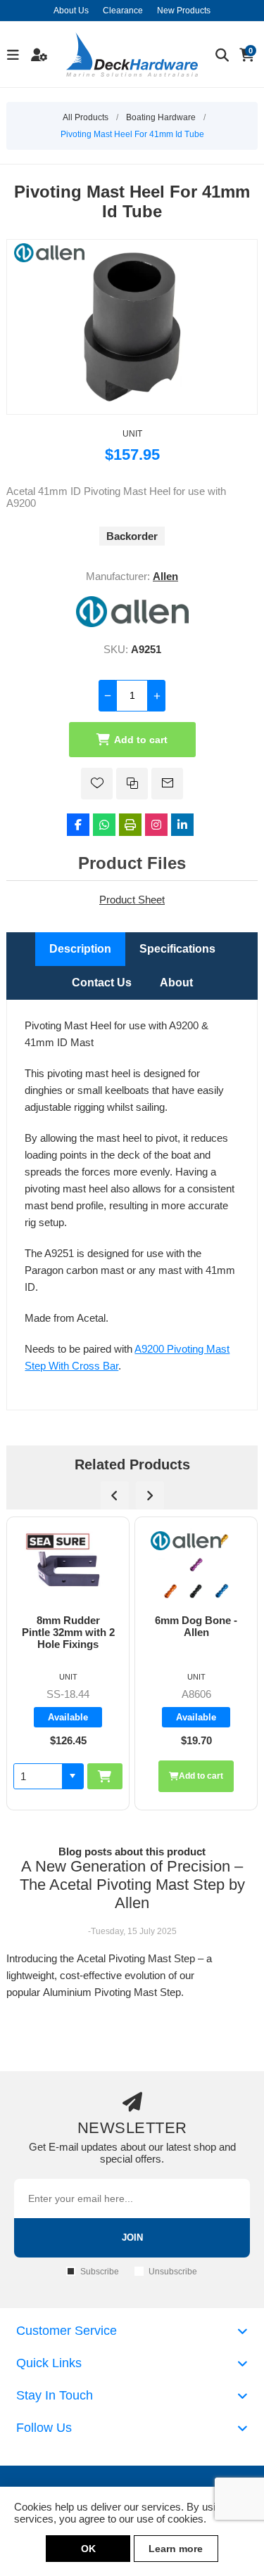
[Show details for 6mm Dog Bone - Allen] (68, 1566)
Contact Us (102, 983)
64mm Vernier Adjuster (196, 1626)
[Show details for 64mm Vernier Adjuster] (196, 1566)
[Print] (130, 825)
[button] (201, 1776)
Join (132, 2237)
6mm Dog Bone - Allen (68, 1626)
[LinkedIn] (182, 825)
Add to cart (141, 740)
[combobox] (166, 1776)
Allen (165, 576)
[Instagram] (156, 825)
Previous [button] (115, 1495)
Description (80, 949)
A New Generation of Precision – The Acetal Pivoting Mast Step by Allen (132, 1885)
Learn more (176, 2549)
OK (88, 2549)
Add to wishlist (97, 784)
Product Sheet (132, 900)
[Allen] (132, 623)
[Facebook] (78, 825)
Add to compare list (132, 784)
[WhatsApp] (104, 825)
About (176, 983)
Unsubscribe (173, 2272)
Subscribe (100, 2272)
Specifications (177, 949)
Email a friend (167, 784)
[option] (68, 1663)
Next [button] (150, 1495)
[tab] (80, 949)
